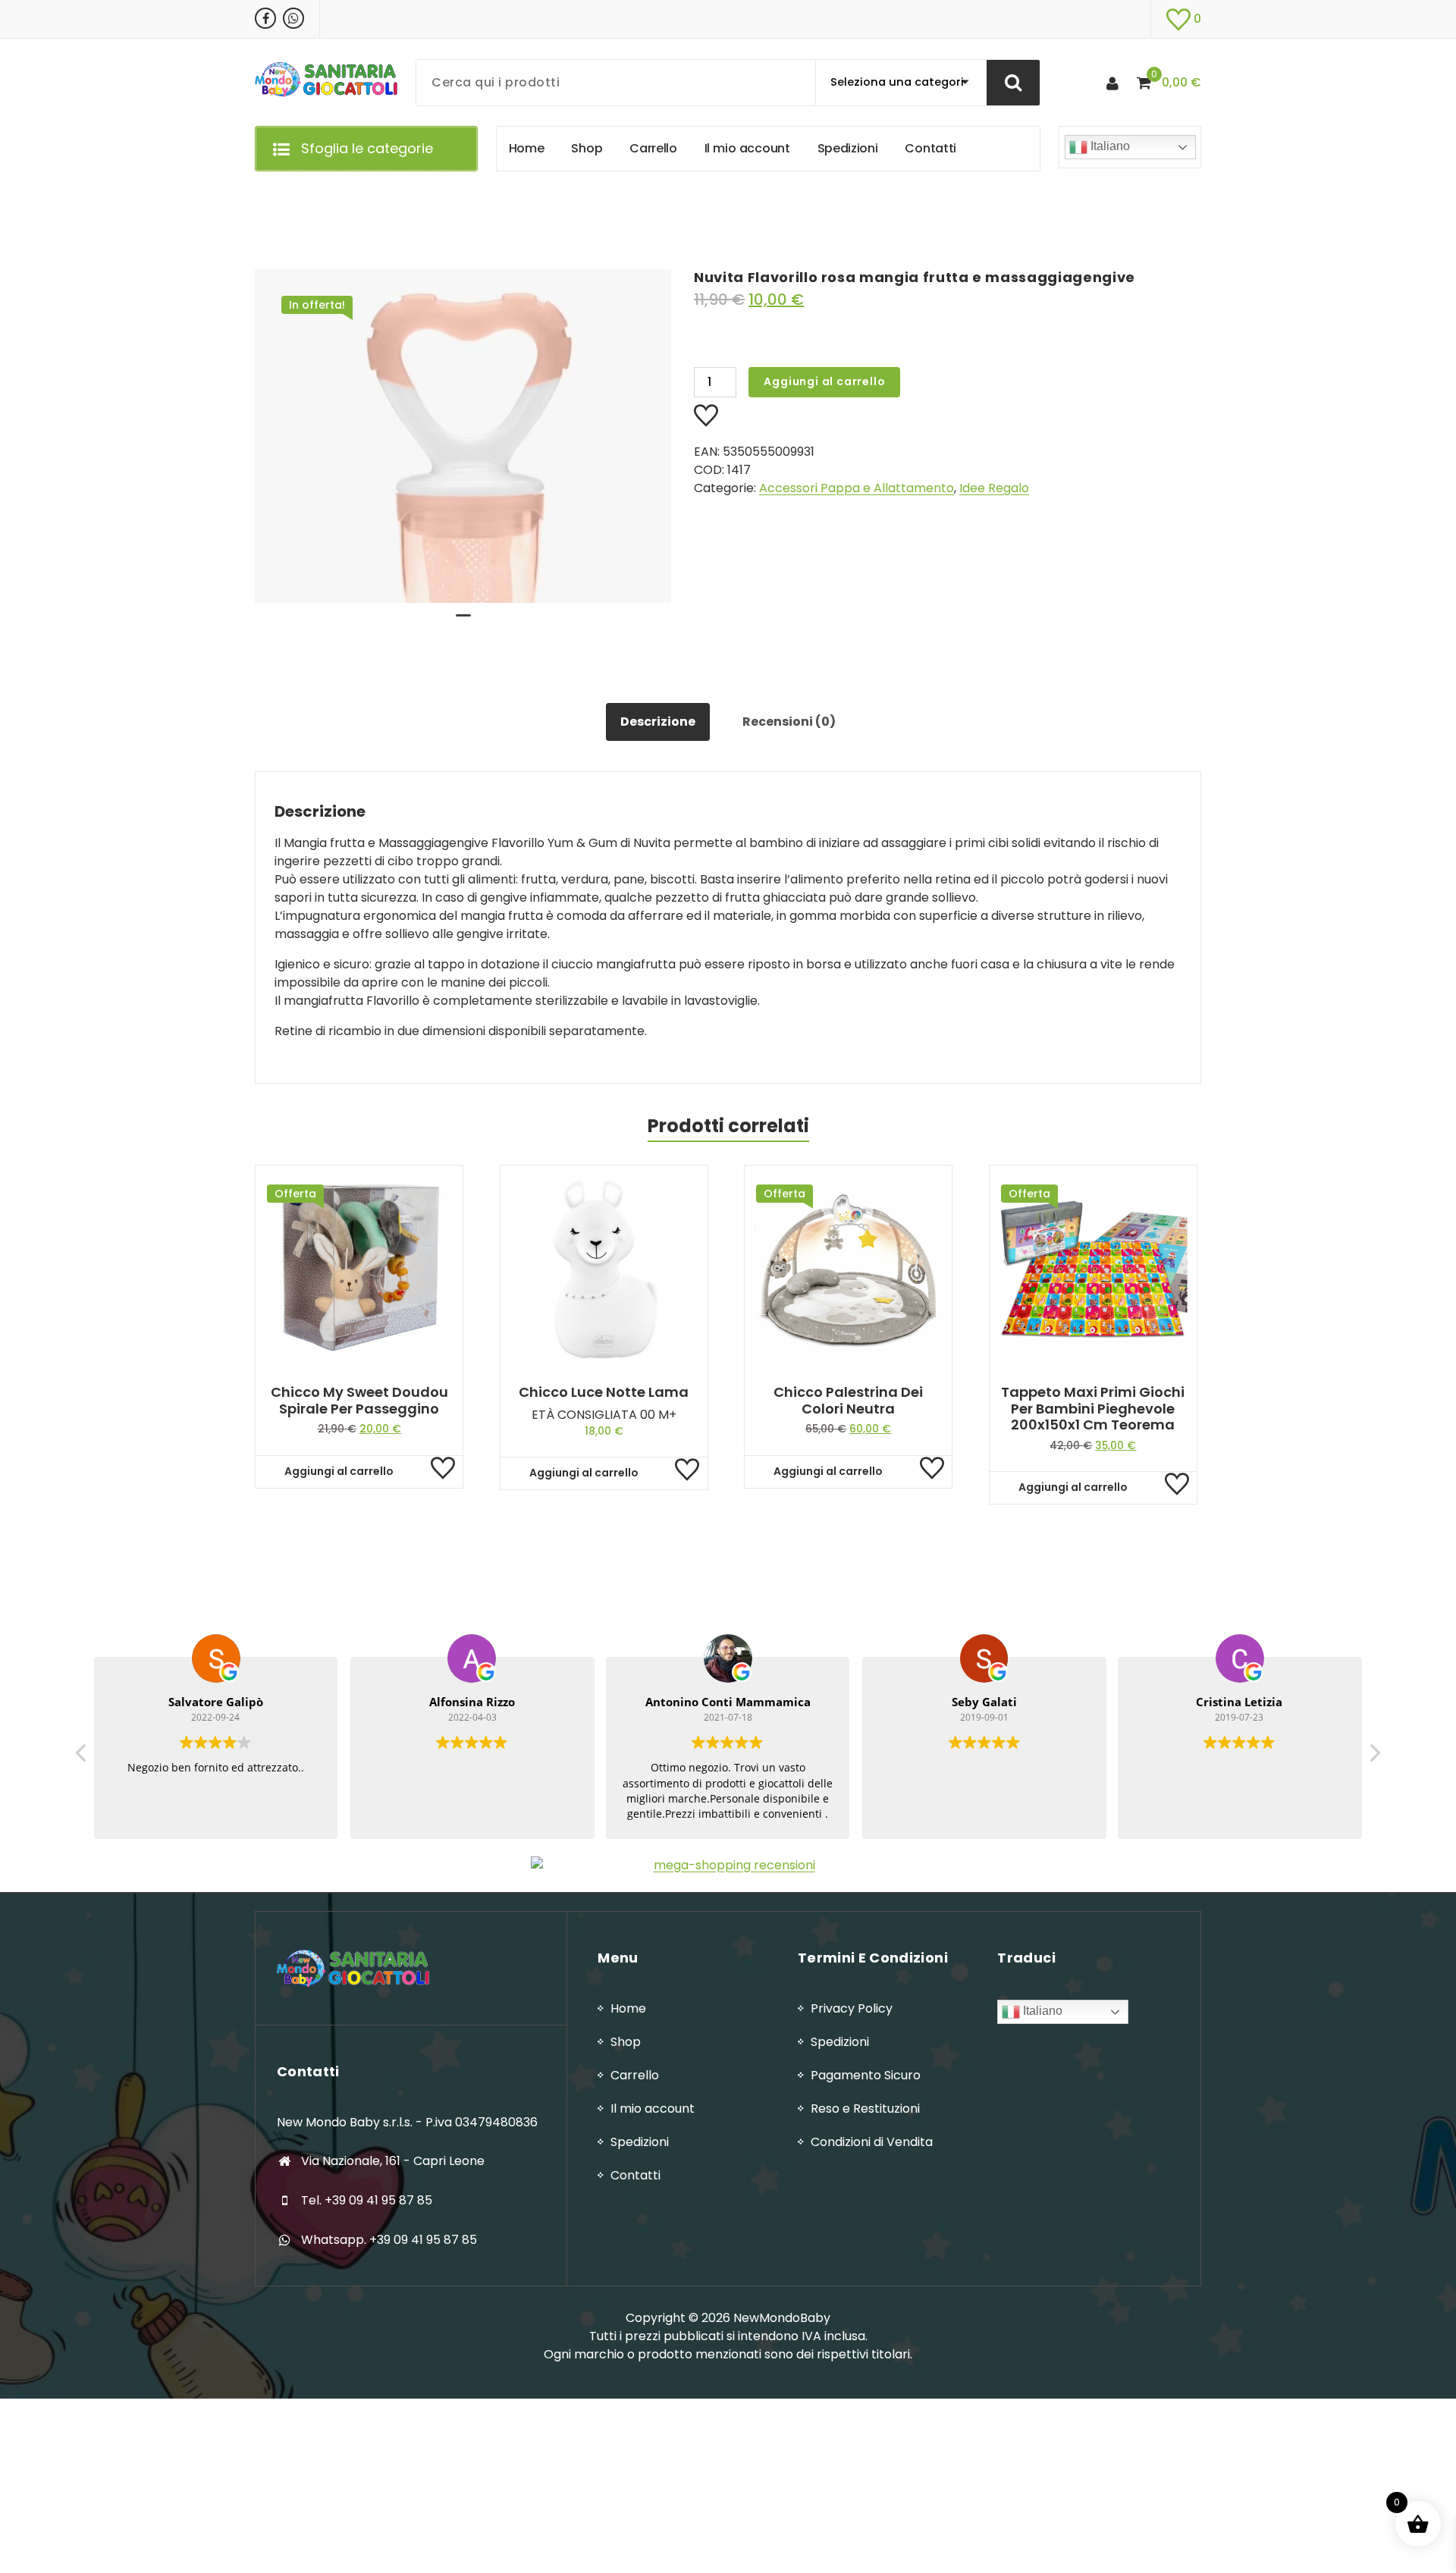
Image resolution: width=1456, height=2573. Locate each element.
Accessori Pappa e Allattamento (857, 488)
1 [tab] (463, 622)
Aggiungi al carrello (824, 381)
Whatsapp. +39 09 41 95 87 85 (389, 2240)
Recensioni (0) (789, 722)
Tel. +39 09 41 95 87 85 (367, 2200)
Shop (626, 2042)
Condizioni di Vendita (872, 2142)
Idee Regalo (994, 488)
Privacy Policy (852, 2008)
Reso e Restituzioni (865, 2109)
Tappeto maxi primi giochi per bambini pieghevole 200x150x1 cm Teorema (1093, 1409)
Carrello (635, 2075)
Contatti (635, 2175)
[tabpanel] (463, 436)
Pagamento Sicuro (866, 2075)
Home (628, 2008)
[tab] (658, 722)
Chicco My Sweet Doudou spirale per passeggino (359, 1400)
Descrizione (658, 722)
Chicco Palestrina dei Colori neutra (848, 1400)
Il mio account (653, 2109)
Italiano (1109, 146)
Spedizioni (640, 2142)
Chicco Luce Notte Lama (604, 1392)
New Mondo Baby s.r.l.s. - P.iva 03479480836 (407, 2122)
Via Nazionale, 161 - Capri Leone (393, 2161)
